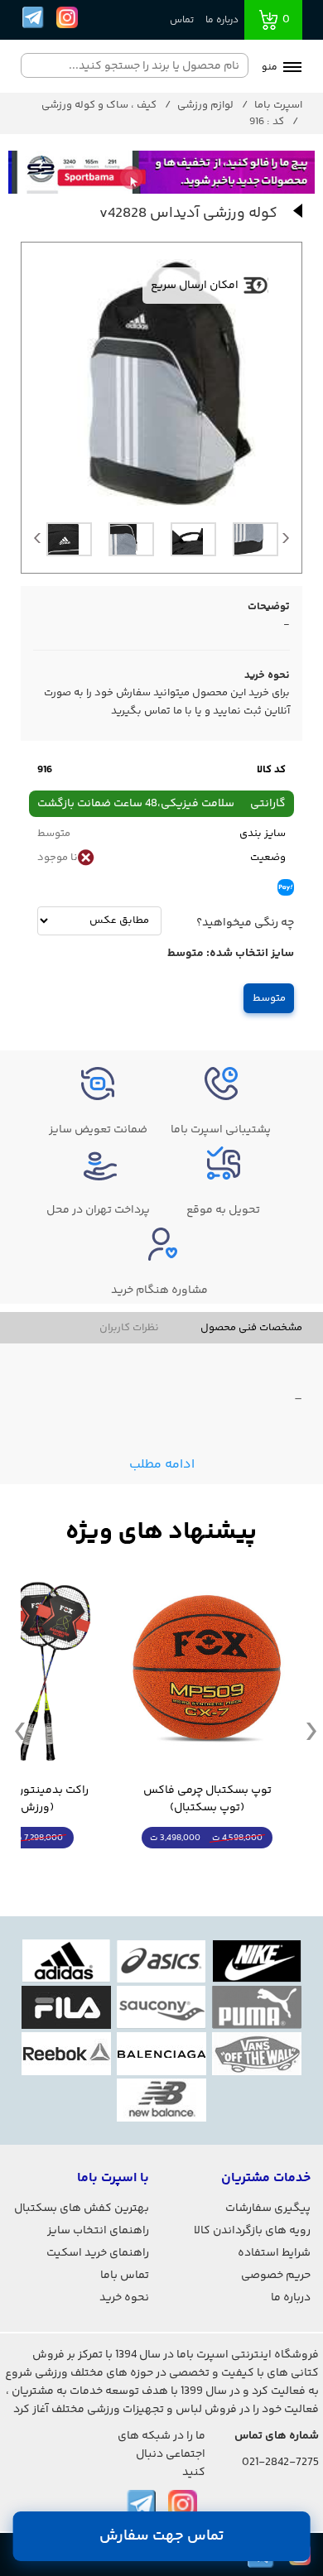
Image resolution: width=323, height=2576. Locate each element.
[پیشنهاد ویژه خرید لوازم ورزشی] (161, 1533)
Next (286, 542)
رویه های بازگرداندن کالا (252, 2231)
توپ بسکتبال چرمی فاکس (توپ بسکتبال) (207, 1800)
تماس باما (125, 2276)
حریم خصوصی (276, 2276)
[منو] (292, 69)
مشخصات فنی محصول (251, 1328)
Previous (37, 542)
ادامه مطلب (162, 1465)
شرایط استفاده (274, 2253)
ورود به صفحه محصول (207, 1869)
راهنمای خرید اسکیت (98, 2253)
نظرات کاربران (129, 1328)
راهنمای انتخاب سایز (98, 2231)
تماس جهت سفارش (162, 2536)
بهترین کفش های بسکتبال (82, 2208)
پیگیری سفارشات (268, 2208)
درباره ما (222, 20)
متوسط (269, 998)
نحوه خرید (124, 2298)
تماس (182, 20)
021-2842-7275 (280, 2463)
